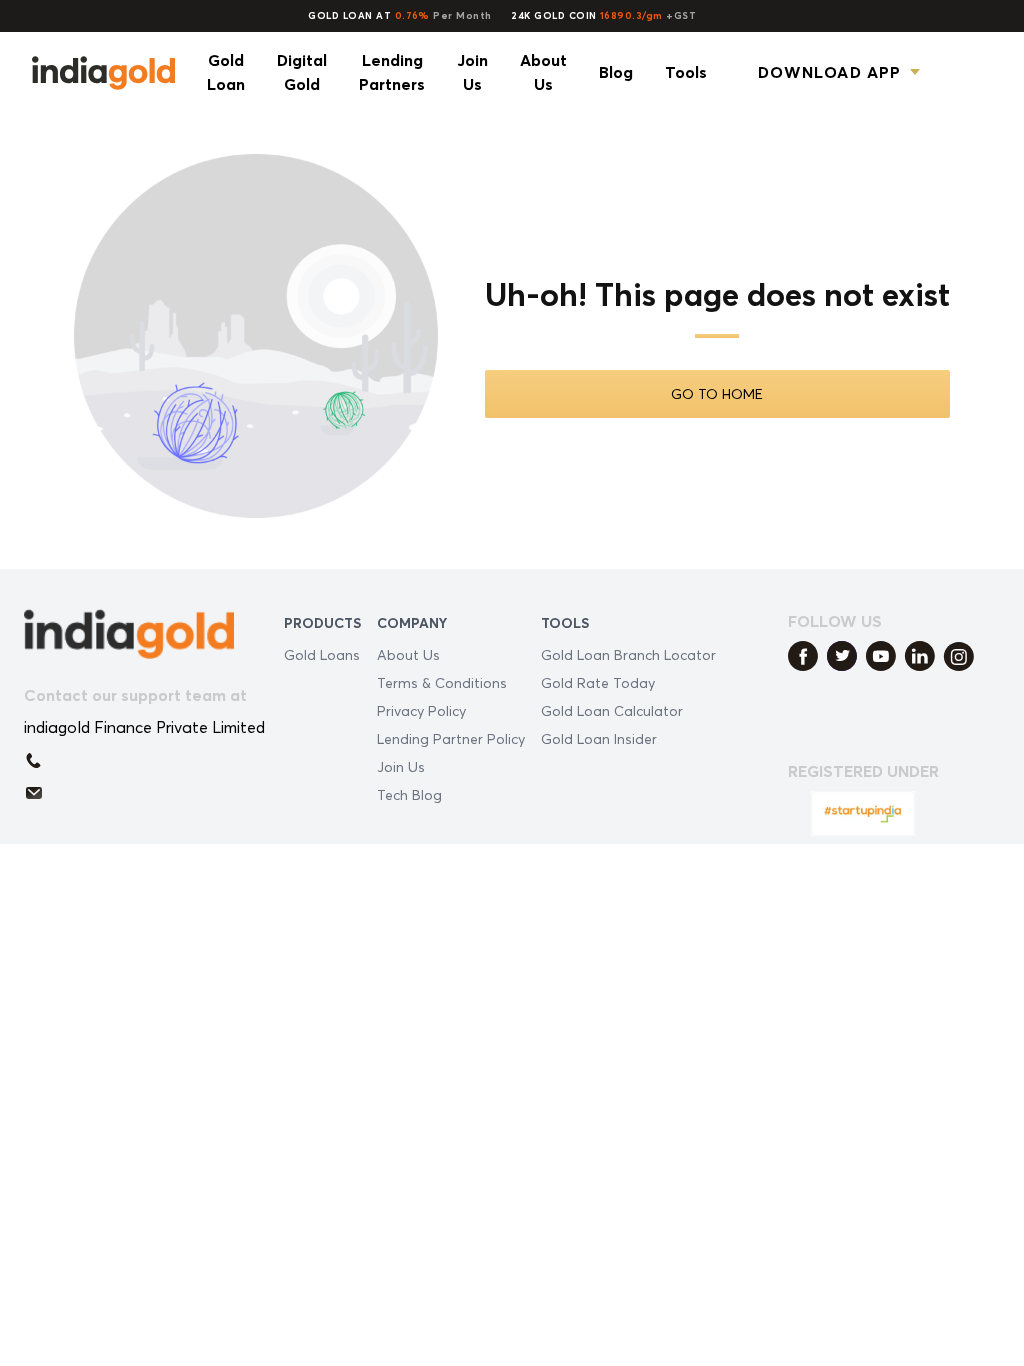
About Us (408, 654)
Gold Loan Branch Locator (628, 654)
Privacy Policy (421, 710)
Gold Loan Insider (599, 738)
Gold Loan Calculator (612, 710)
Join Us (401, 766)
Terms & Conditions (442, 682)
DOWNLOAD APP (829, 72)
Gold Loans (322, 654)
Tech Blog (409, 794)
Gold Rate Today (598, 682)
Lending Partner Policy (451, 738)
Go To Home (717, 393)
